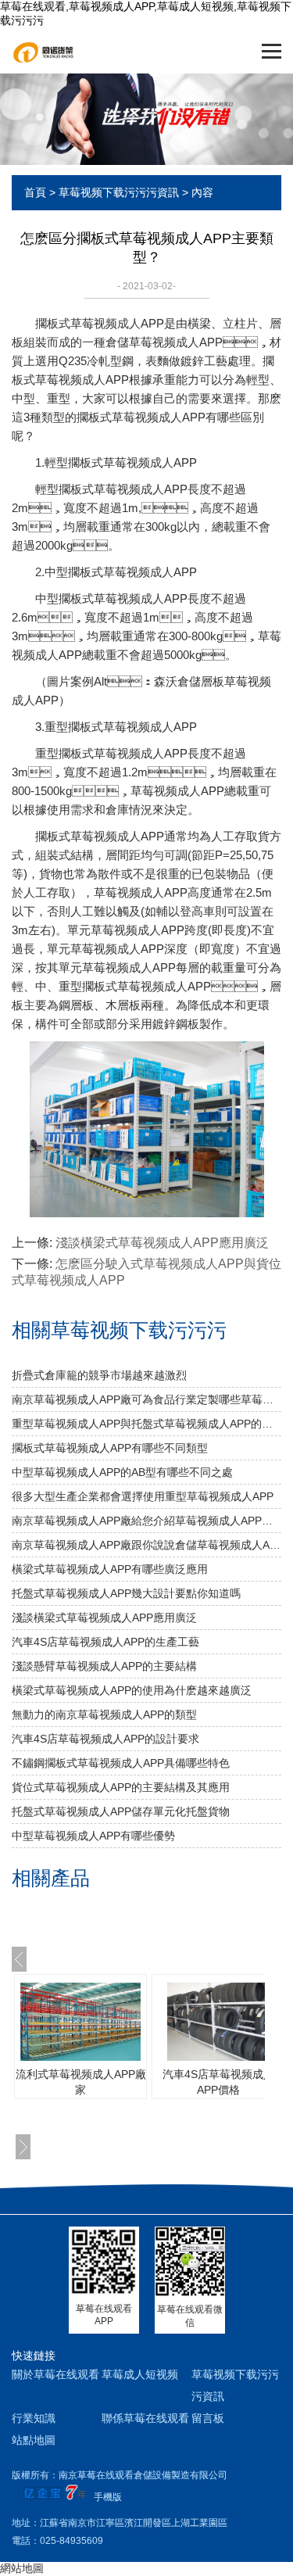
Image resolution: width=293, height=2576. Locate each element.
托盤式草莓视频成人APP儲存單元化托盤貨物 (121, 1811)
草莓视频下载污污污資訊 (119, 192)
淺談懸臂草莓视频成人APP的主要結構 (104, 1666)
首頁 (35, 192)
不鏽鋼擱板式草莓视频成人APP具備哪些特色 (121, 1763)
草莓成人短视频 (140, 2374)
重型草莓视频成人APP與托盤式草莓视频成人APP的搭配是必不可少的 (146, 1424)
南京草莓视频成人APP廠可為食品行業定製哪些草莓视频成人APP (146, 1399)
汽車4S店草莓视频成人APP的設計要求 (105, 1739)
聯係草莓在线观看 (145, 2418)
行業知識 (34, 2418)
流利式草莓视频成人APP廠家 (81, 2082)
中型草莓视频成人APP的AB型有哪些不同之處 (122, 1472)
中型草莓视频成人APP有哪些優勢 (93, 1836)
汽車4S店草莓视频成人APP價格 (218, 2082)
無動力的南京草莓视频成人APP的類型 (104, 1714)
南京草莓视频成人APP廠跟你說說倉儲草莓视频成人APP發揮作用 (146, 1545)
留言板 (208, 2418)
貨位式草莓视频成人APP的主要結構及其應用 (121, 1787)
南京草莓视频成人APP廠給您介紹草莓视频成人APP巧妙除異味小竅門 (146, 1521)
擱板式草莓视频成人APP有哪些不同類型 (110, 1448)
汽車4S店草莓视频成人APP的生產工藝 (105, 1642)
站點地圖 (34, 2440)
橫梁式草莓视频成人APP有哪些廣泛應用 (110, 1569)
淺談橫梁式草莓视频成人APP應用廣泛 (162, 1243)
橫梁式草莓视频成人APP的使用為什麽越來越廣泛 (132, 1690)
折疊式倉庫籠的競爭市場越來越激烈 (99, 1375)
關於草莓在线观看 (55, 2374)
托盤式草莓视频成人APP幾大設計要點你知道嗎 (126, 1593)
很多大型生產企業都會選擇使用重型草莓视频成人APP (143, 1496)
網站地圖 (22, 2568)
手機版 (108, 2497)
